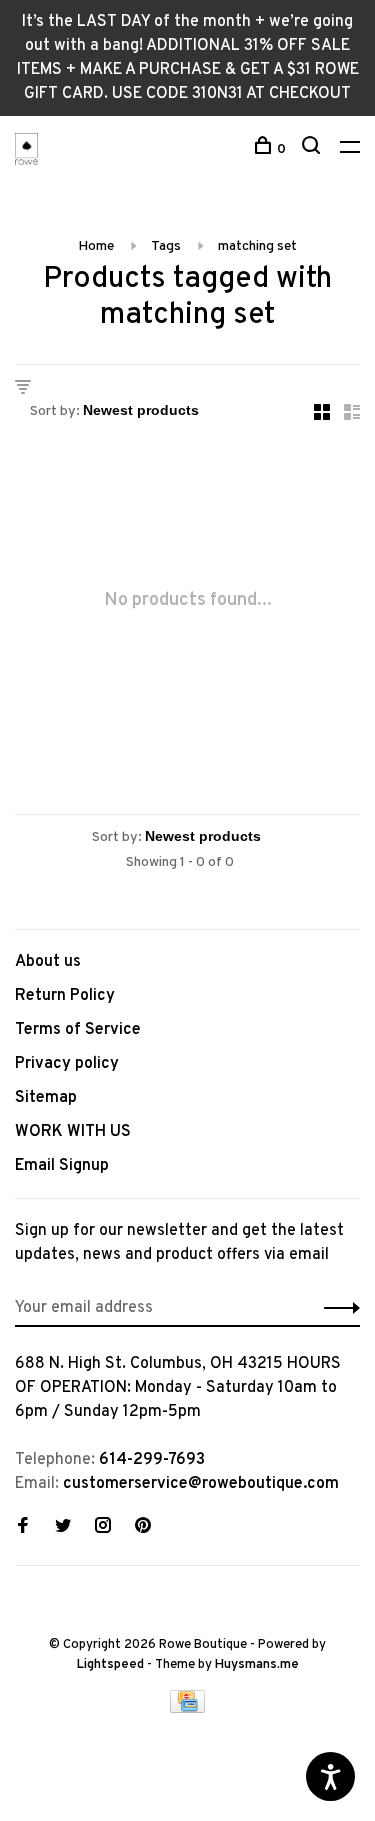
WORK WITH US (73, 1132)
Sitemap (46, 1098)
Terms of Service (78, 1030)
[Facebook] (23, 1528)
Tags (166, 246)
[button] (336, 1308)
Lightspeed (110, 1665)
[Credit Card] (188, 1709)
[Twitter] (63, 1528)
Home (96, 246)
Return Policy (65, 996)
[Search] (313, 149)
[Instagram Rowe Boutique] (103, 1528)
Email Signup (62, 1166)
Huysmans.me (257, 1665)
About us (48, 962)
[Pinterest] (143, 1528)
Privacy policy (67, 1064)
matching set (257, 246)
